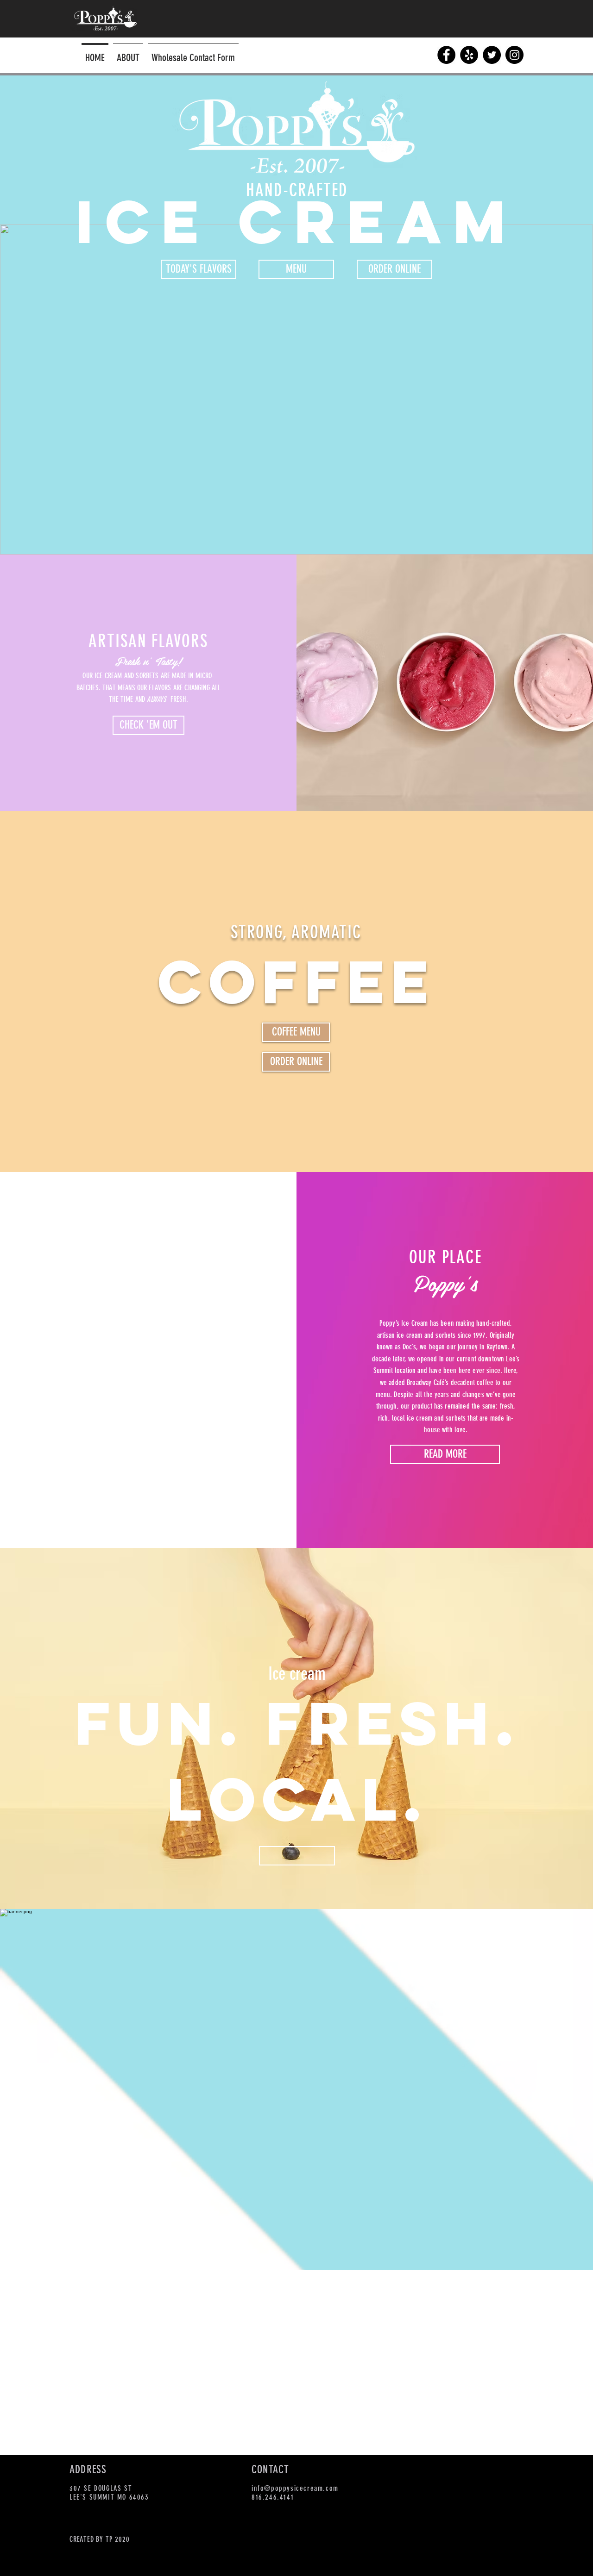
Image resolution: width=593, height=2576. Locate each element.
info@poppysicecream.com (295, 2488)
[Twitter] (492, 55)
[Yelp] (469, 55)
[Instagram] (514, 55)
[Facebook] (446, 55)
